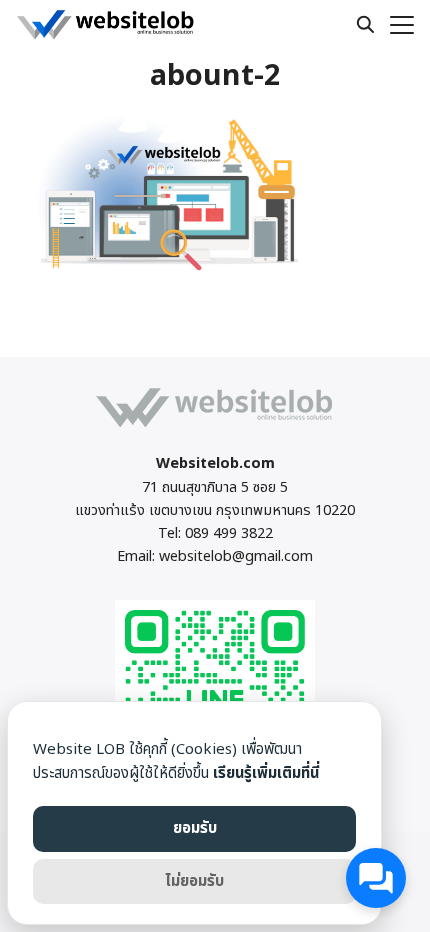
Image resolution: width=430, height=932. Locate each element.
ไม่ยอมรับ (194, 881)
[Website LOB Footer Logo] (215, 426)
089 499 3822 (229, 533)
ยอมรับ (195, 828)
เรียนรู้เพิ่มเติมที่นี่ (266, 773)
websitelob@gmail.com (236, 556)
